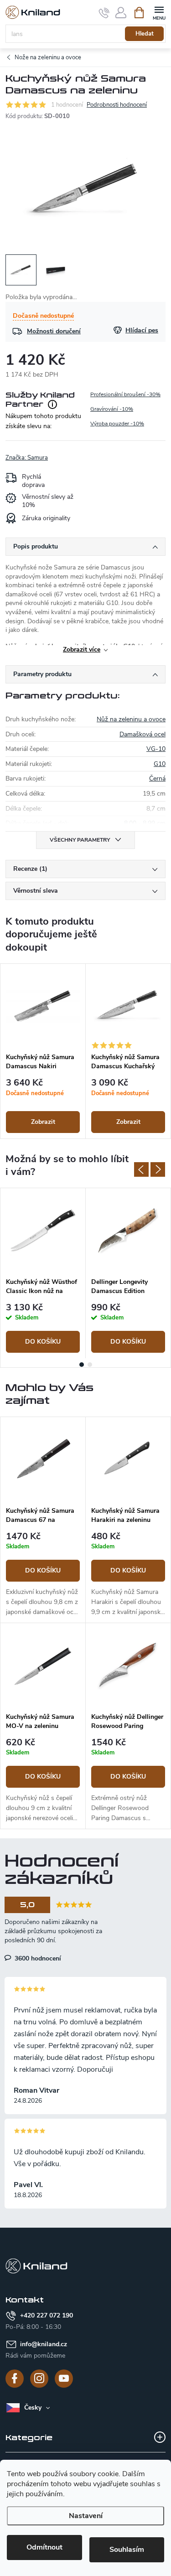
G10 (160, 764)
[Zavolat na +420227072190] (104, 13)
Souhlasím (127, 2550)
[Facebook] (15, 2379)
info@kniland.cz (44, 2344)
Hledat (145, 34)
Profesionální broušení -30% (125, 394)
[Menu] (159, 12)
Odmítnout (44, 2547)
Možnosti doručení (54, 331)
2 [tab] (90, 1365)
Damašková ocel (142, 734)
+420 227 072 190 (47, 2315)
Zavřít (52, 453)
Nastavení (86, 2516)
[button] (43, 1575)
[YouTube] (64, 2379)
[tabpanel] (43, 1051)
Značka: (27, 458)
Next (158, 1169)
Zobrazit (43, 1122)
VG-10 (156, 749)
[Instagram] (39, 2379)
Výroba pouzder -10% (117, 424)
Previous (141, 1169)
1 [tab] (82, 1365)
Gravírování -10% (112, 409)
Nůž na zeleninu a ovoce (131, 719)
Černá (157, 778)
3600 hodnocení (37, 1958)
